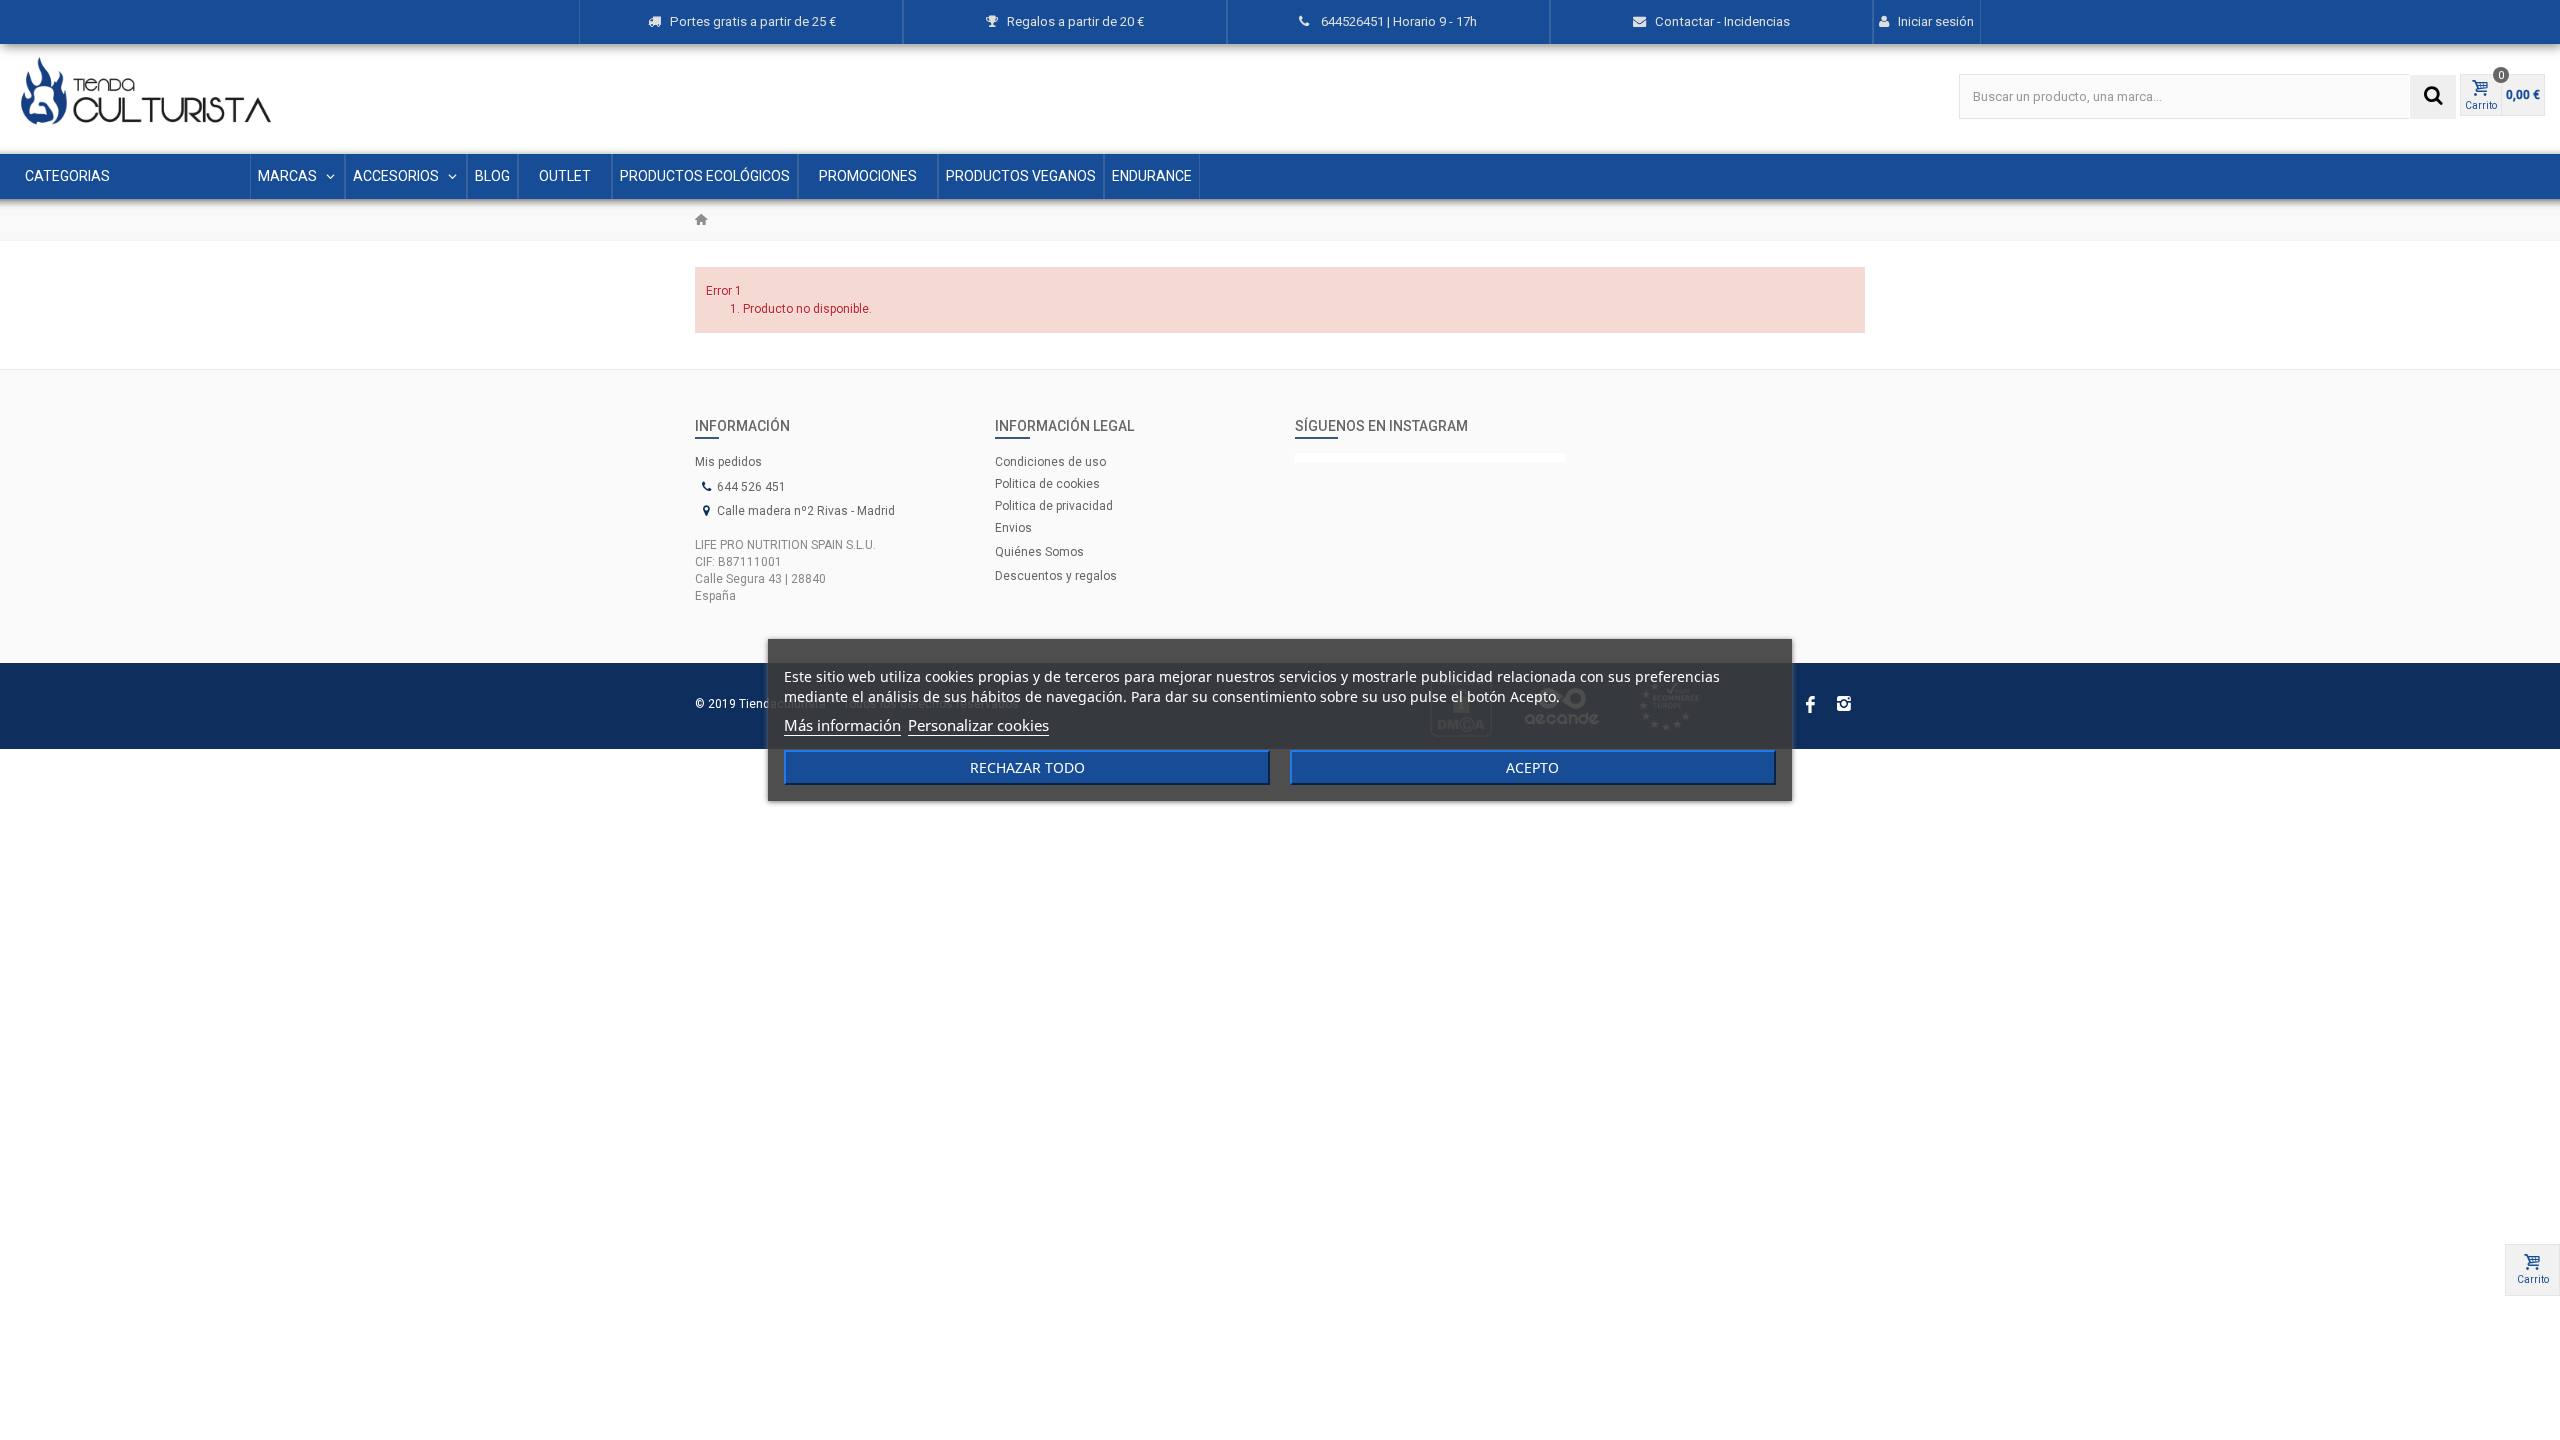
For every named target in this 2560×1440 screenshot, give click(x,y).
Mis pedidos (728, 462)
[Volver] (701, 220)
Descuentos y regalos (1056, 576)
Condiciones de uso (1050, 462)
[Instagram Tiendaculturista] (1430, 457)
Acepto (1532, 767)
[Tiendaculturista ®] (146, 91)
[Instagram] (1844, 706)
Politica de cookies (1047, 484)
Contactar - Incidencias (1722, 21)
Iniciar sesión (1936, 21)
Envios (1013, 528)
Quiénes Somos (1039, 552)
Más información (842, 725)
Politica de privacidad (1054, 506)
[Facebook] (1810, 706)
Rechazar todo (1027, 767)
